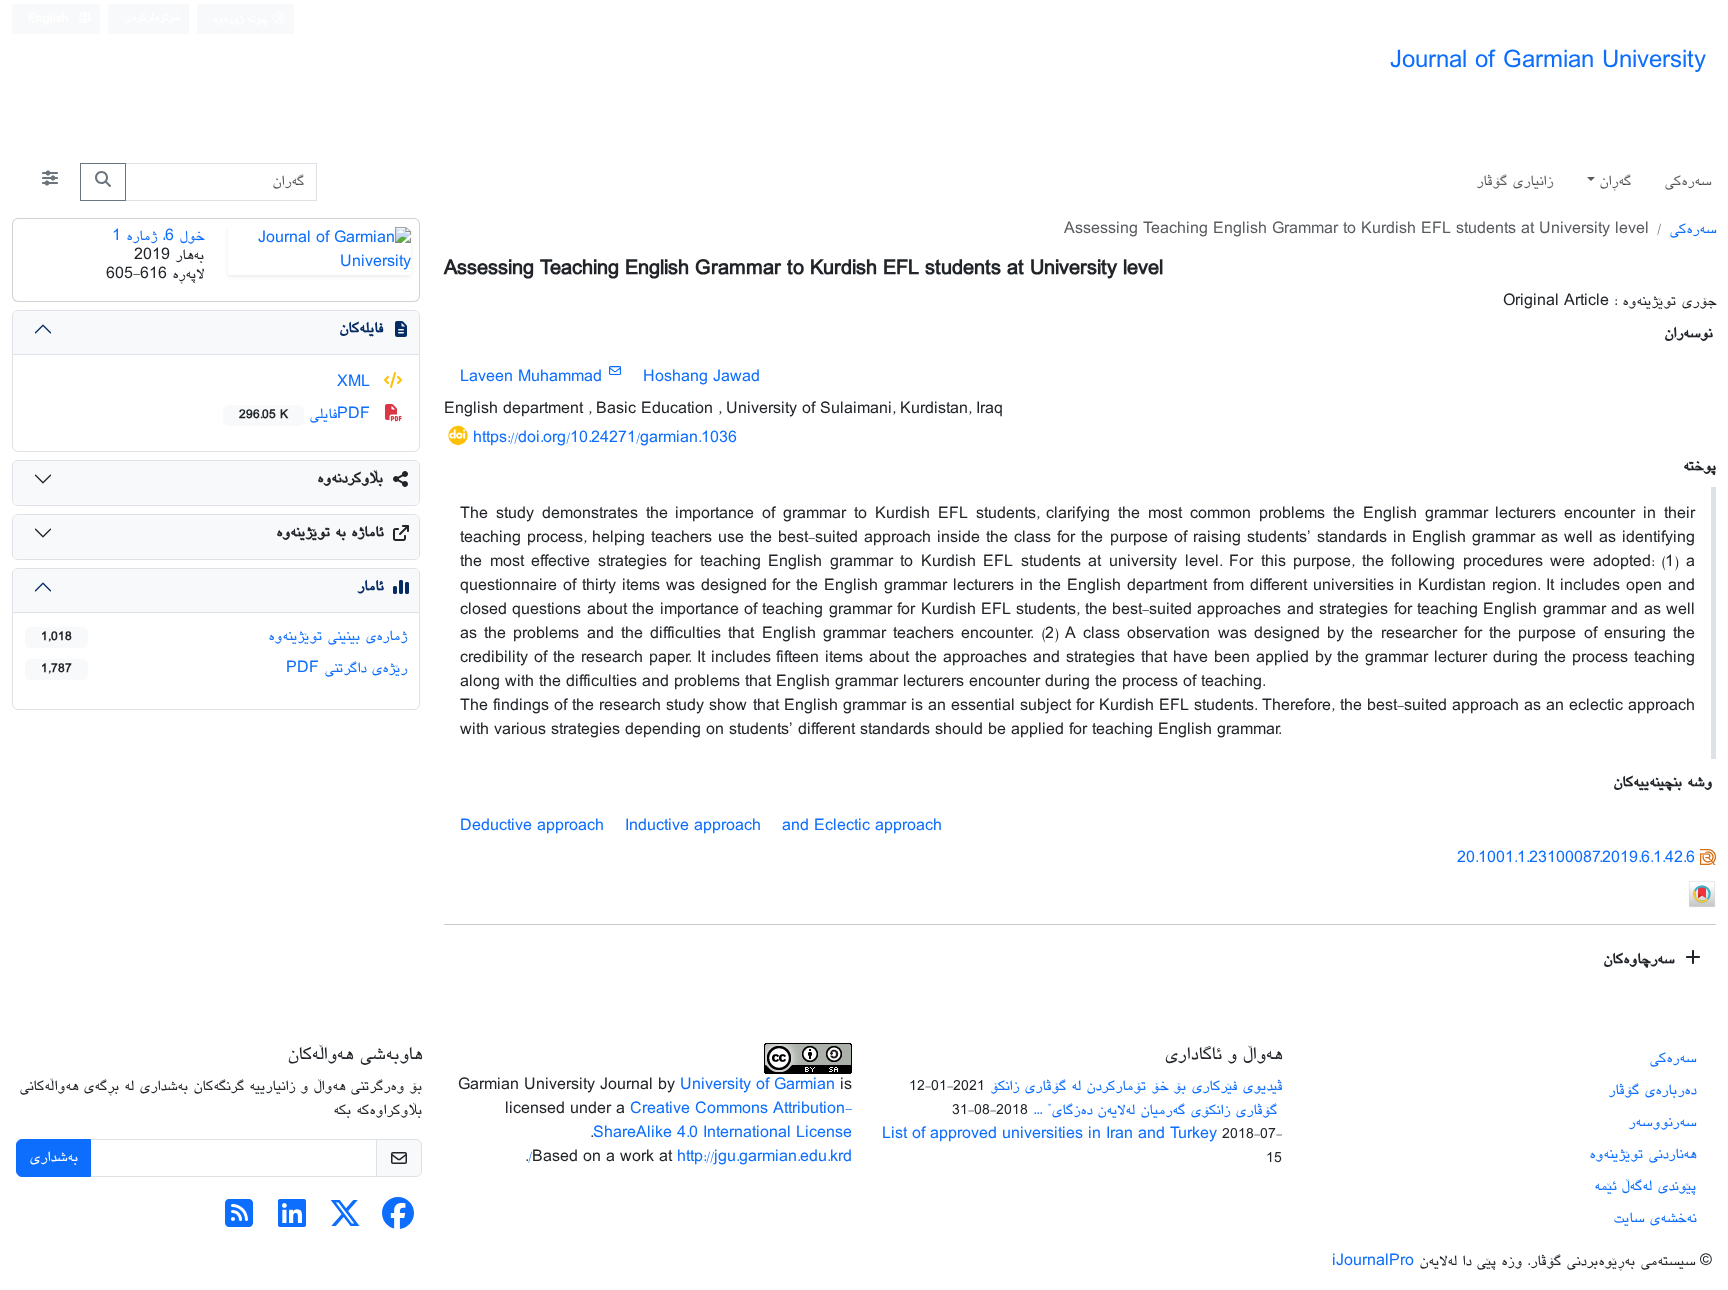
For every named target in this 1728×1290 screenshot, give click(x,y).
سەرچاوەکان (1641, 959)
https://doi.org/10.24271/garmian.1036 (605, 438)
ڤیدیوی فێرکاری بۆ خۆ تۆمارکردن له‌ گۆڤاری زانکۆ (1136, 1086)
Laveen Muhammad (531, 377)
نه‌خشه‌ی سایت (1654, 1218)
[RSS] (239, 1221)
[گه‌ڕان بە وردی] (50, 182)
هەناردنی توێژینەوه (1642, 1154)
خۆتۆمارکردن (152, 17)
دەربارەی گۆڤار (1652, 1090)
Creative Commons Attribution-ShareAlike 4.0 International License (722, 1121)
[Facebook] (398, 1221)
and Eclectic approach (862, 826)
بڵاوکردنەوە (350, 478)
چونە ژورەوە (242, 19)
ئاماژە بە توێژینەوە (329, 532)
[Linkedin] (292, 1221)
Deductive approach (532, 826)
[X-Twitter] (345, 1221)
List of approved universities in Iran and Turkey (1049, 1134)
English (50, 19)
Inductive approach (693, 826)
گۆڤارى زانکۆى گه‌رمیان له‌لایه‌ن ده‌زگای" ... (1157, 1110)
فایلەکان (361, 328)
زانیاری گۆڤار (1514, 181)
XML (356, 382)
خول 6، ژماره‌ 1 (158, 236)
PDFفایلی (307, 414)
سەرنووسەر (1662, 1122)
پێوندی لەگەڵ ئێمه (1645, 1186)
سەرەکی (1687, 181)
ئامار (370, 586)
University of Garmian (757, 1085)
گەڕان (1615, 181)
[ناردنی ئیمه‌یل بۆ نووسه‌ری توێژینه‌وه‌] (614, 372)
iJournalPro (1373, 1261)
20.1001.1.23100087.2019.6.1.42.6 (1576, 858)
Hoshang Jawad (701, 377)
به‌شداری (53, 1157)
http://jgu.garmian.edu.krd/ (690, 1157)
